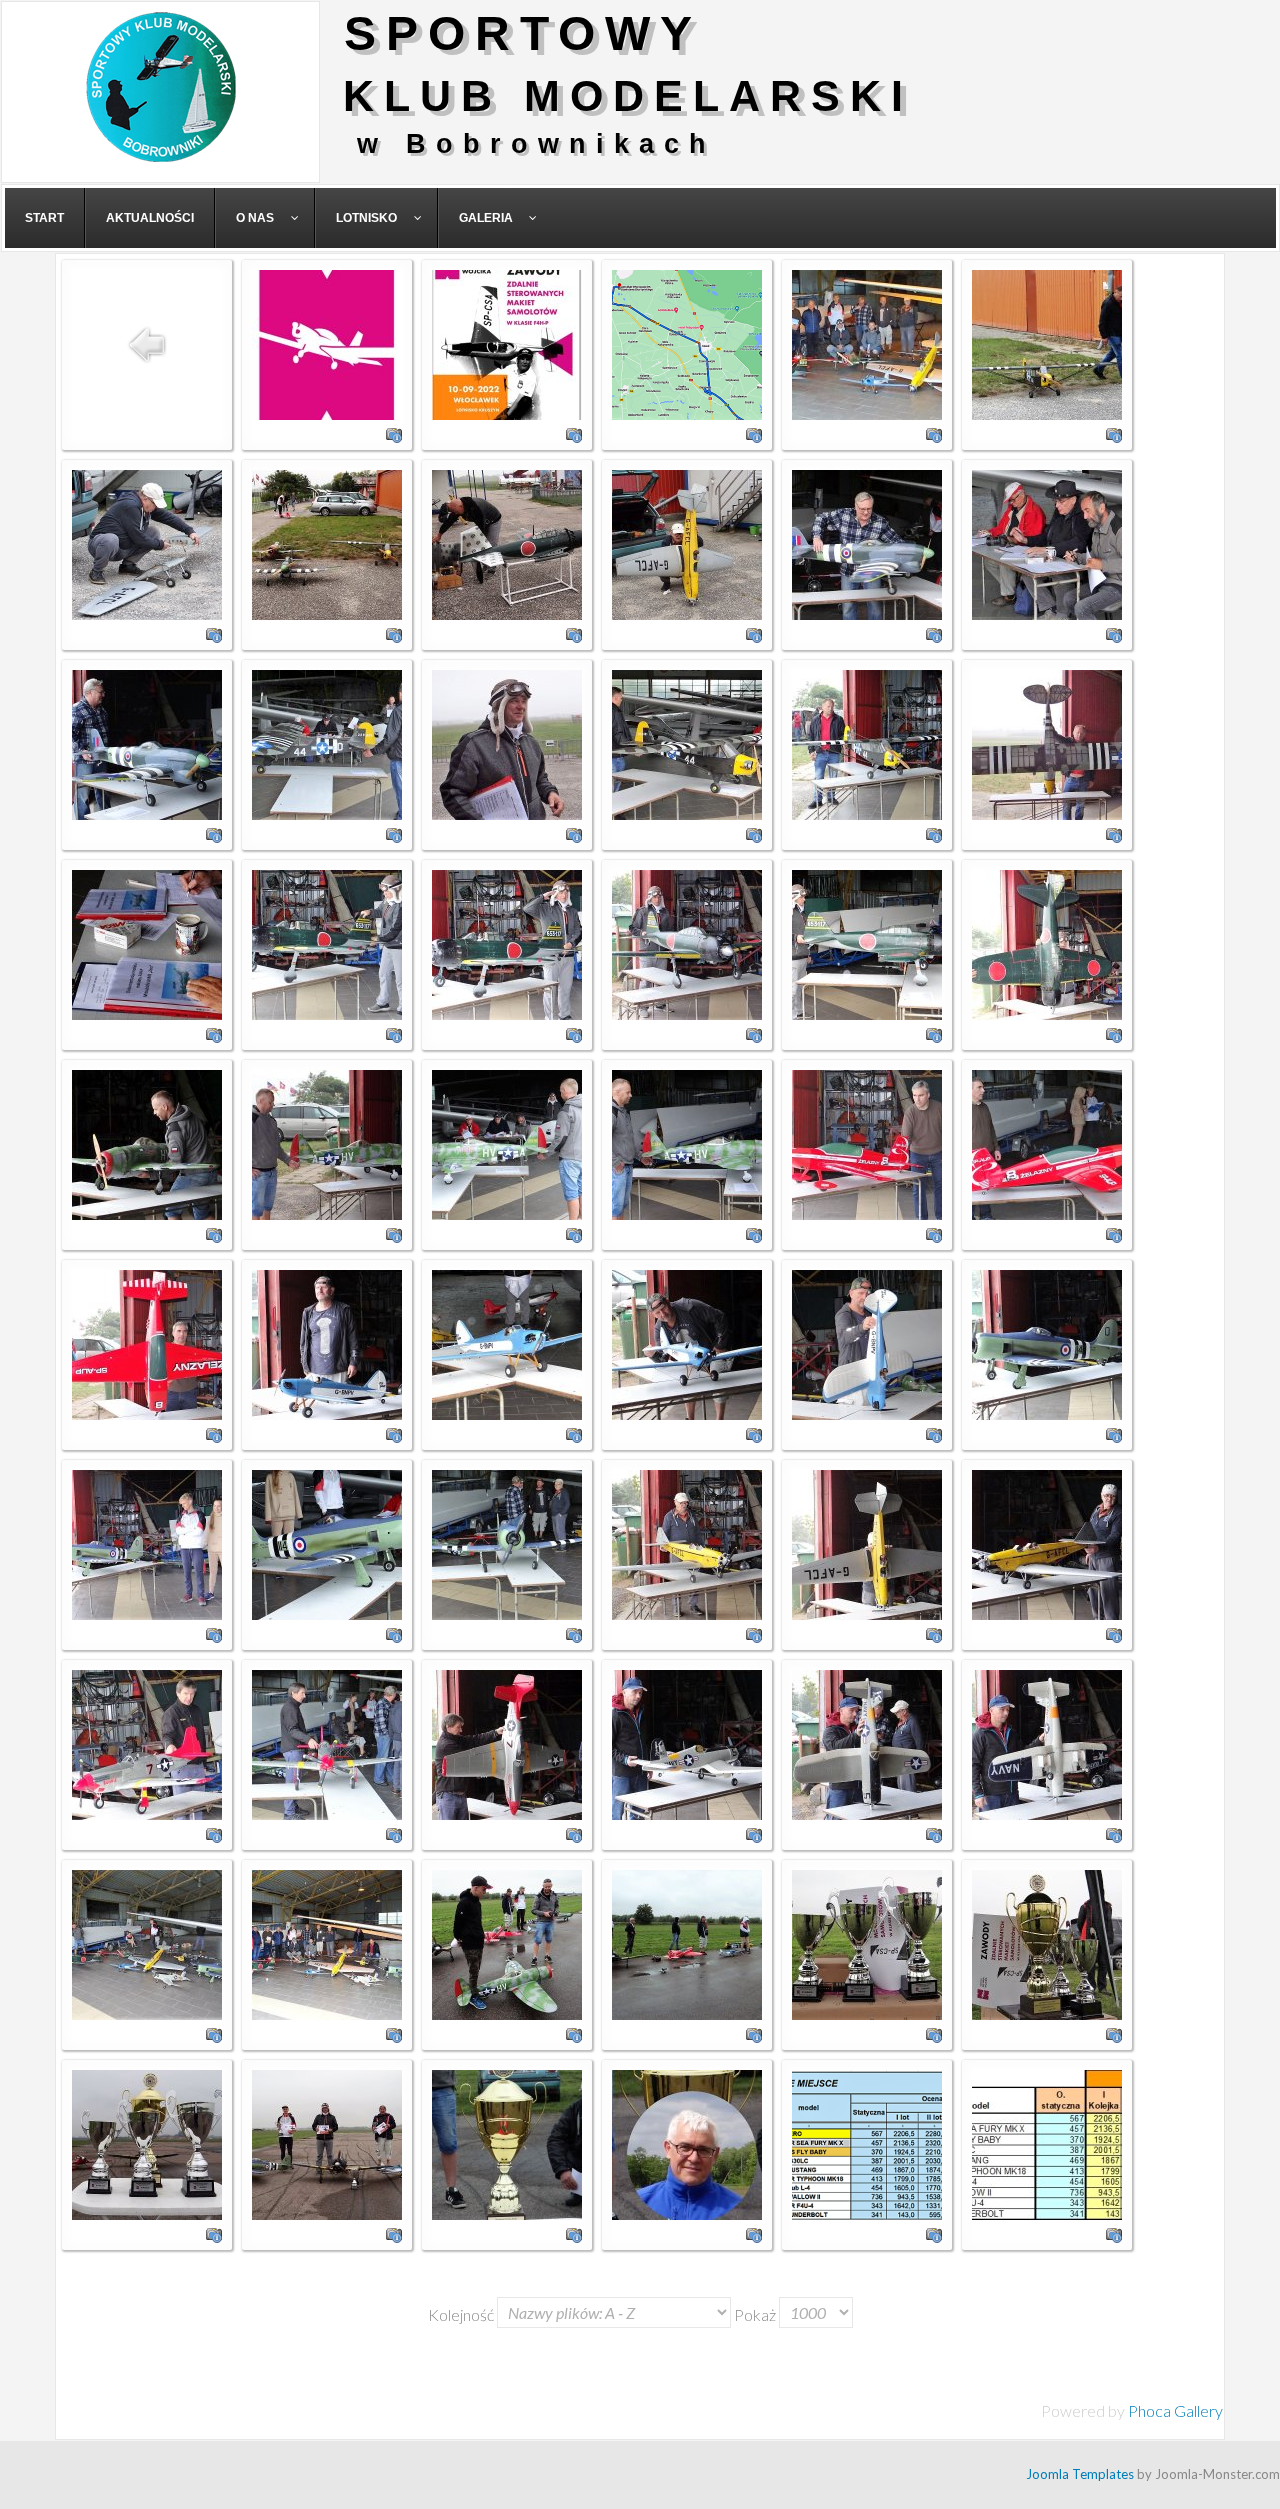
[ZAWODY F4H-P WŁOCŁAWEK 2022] (327, 342)
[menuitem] (45, 218)
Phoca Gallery (1175, 2410)
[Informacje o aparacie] (394, 432)
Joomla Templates (1080, 2474)
